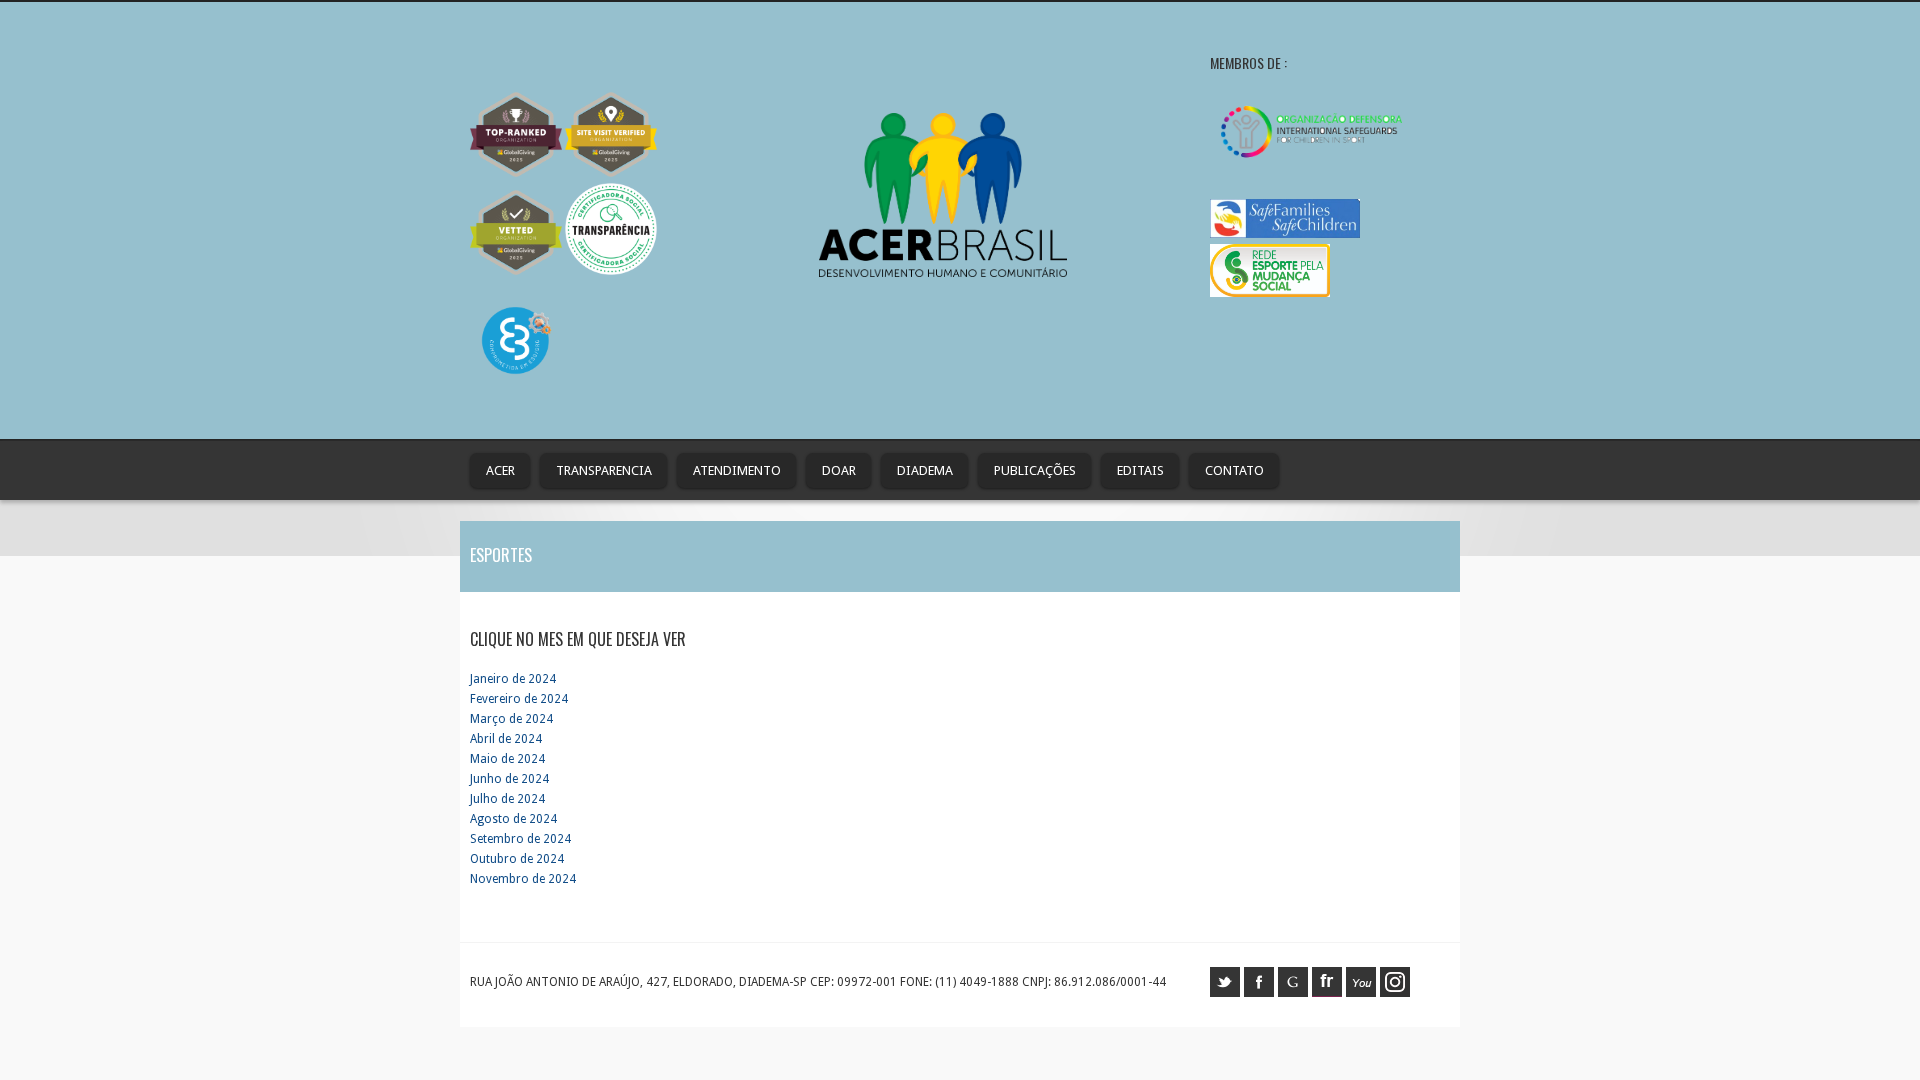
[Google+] (1293, 993)
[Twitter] (1225, 993)
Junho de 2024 (509, 779)
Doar (839, 470)
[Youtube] (1361, 993)
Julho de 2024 (507, 799)
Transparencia (604, 470)
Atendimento (737, 470)
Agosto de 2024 (513, 819)
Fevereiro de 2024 (519, 699)
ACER (500, 470)
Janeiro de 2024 (513, 679)
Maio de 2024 (507, 759)
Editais (1140, 470)
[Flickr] (1327, 993)
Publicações (1035, 470)
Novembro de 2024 (523, 879)
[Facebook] (1259, 993)
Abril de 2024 (506, 739)
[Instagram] (1395, 993)
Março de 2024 (511, 719)
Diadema (925, 470)
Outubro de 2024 (517, 859)
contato (1234, 470)
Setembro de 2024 (520, 839)
